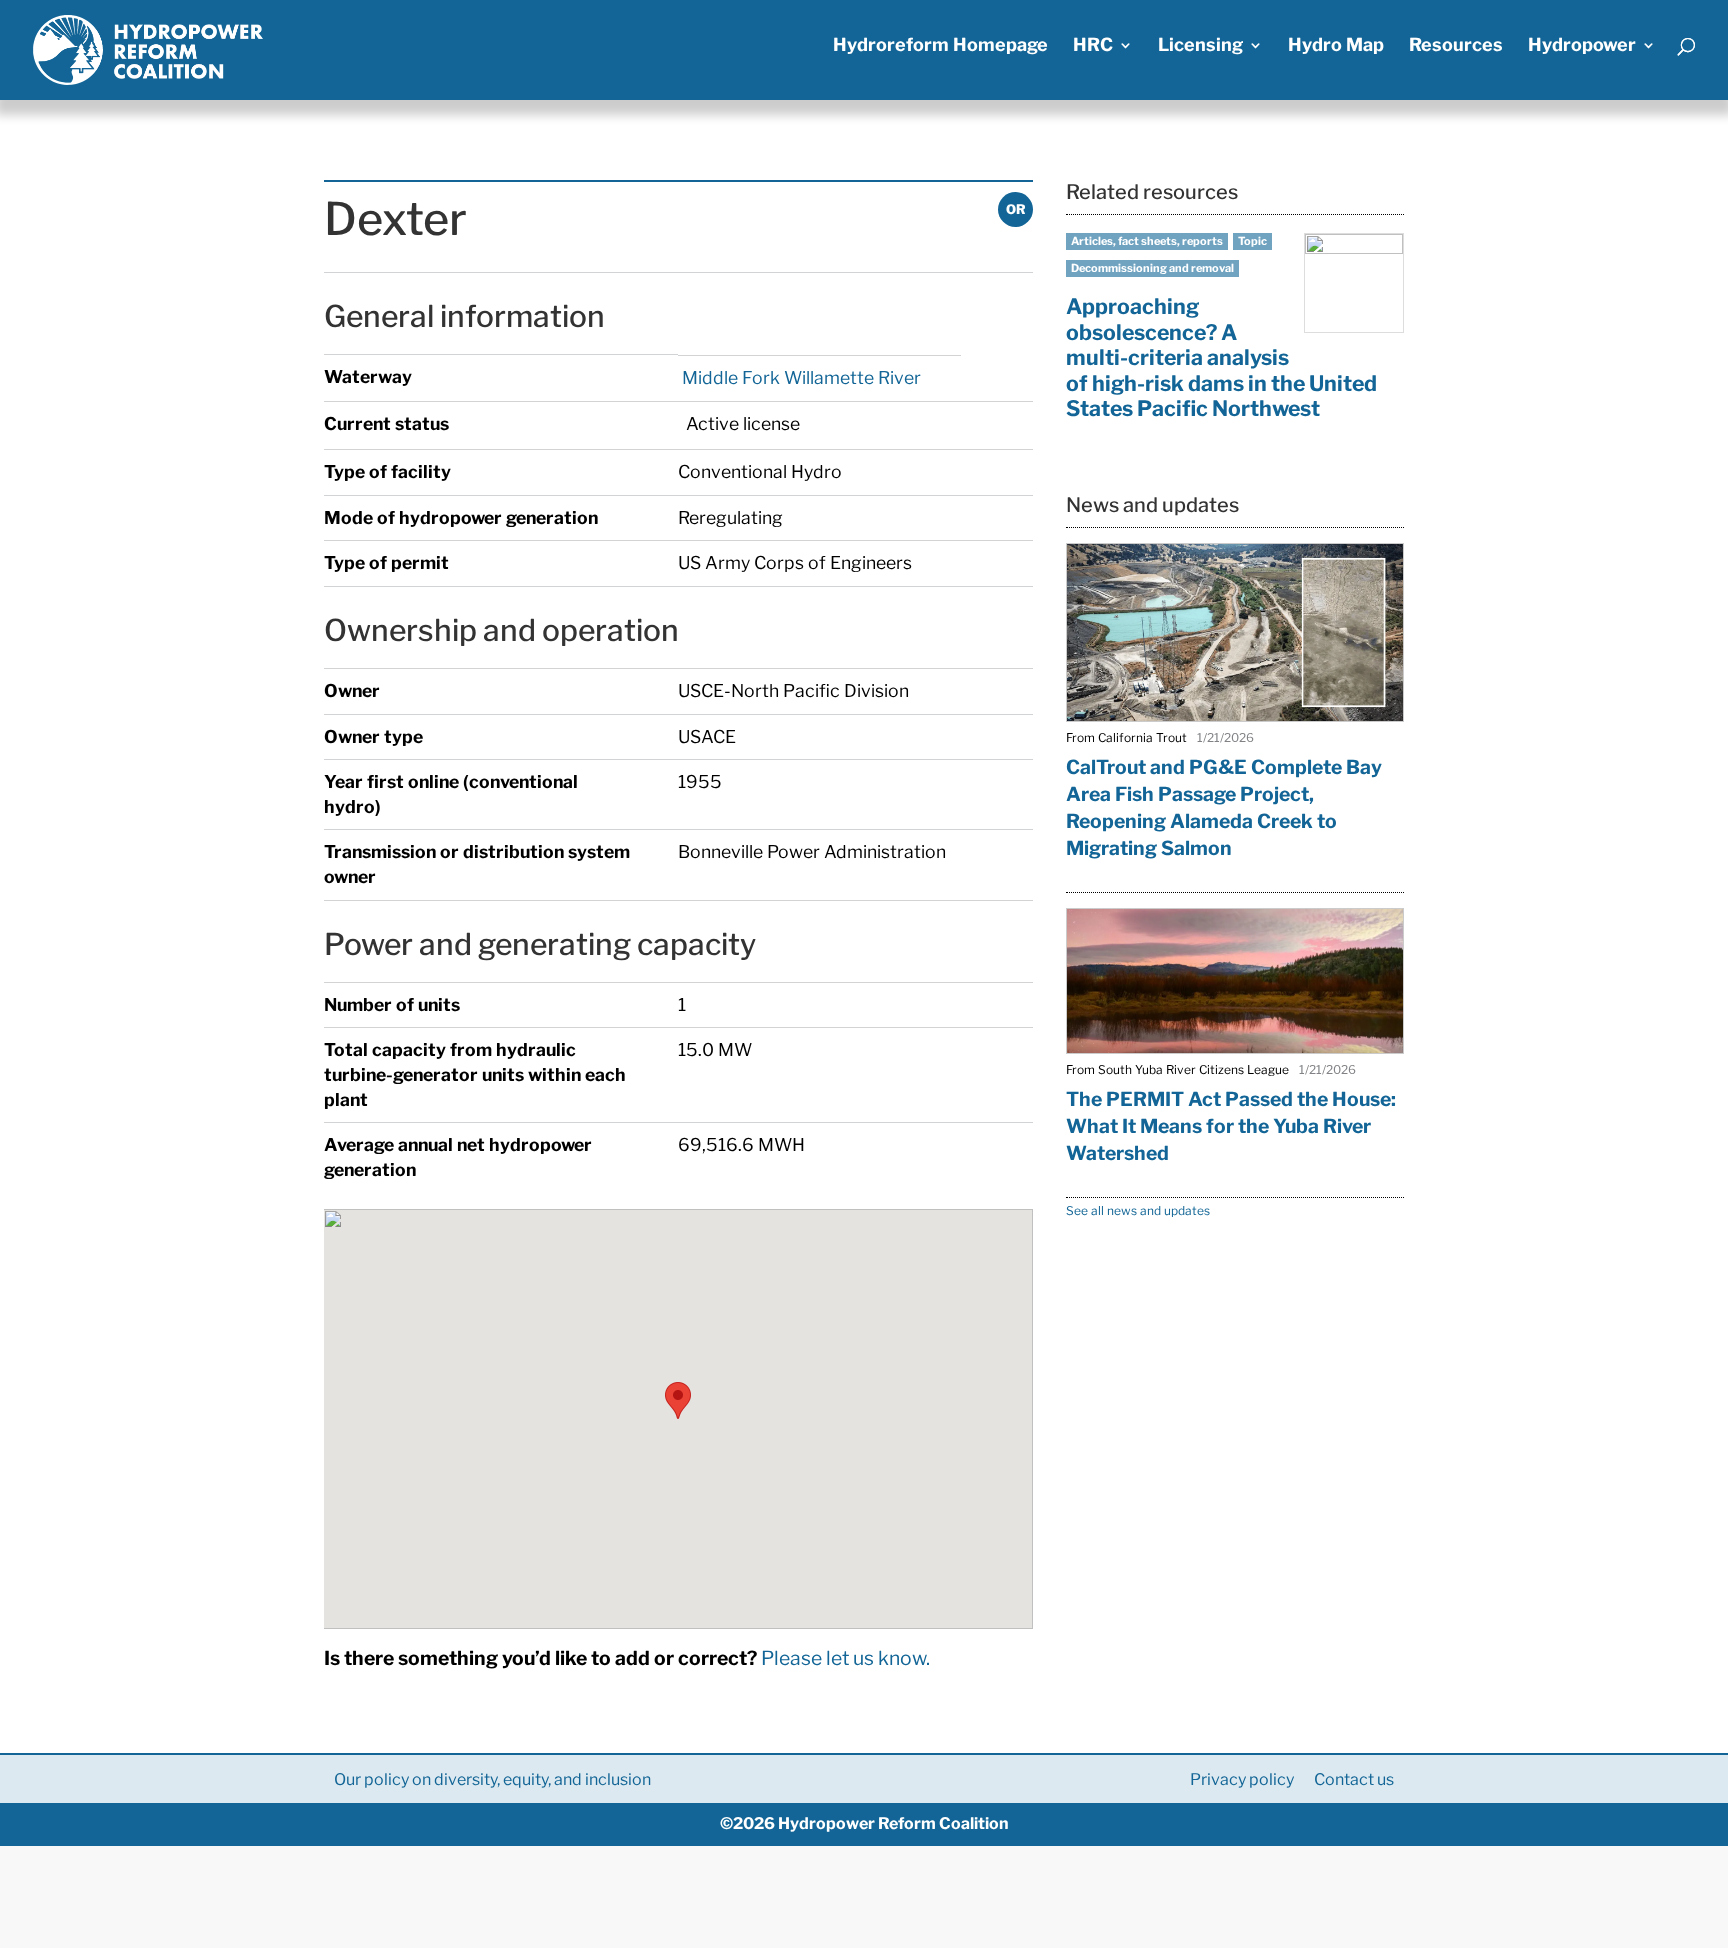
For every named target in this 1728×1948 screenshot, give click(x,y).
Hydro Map (1336, 46)
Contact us (1354, 1779)
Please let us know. (845, 1658)
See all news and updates (1138, 1210)
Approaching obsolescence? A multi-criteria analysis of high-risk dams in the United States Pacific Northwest (1221, 357)
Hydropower (1582, 46)
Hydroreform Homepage (940, 46)
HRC (1093, 46)
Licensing (1200, 46)
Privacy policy (1242, 1779)
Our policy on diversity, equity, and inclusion (492, 1779)
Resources (1456, 46)
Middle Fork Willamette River (799, 377)
